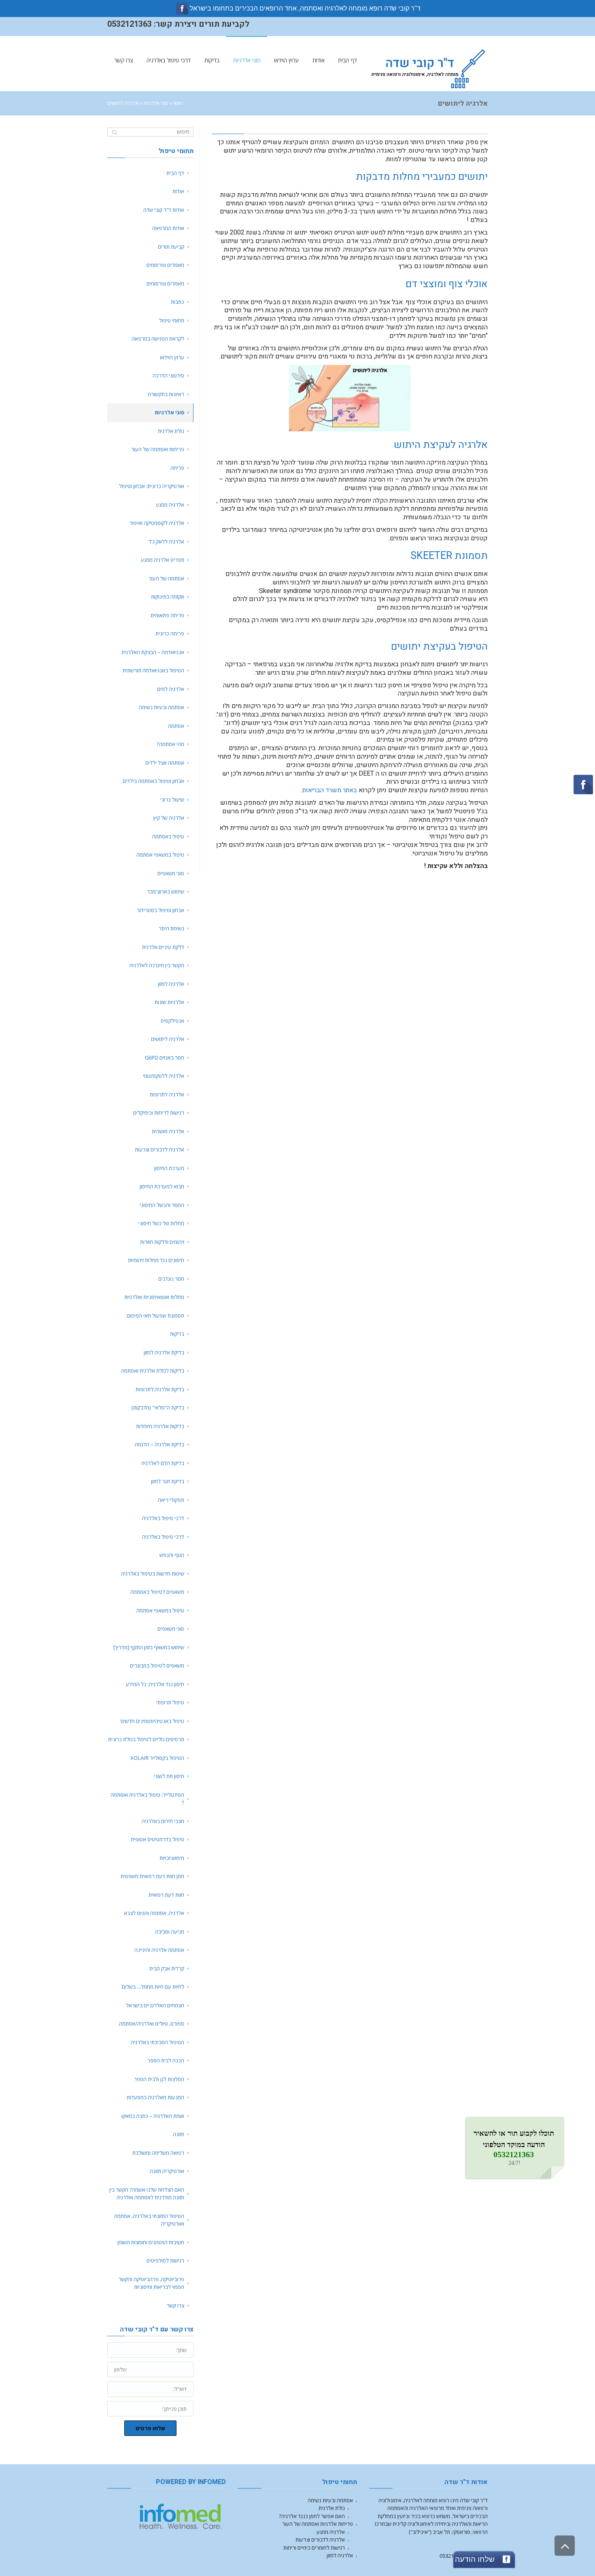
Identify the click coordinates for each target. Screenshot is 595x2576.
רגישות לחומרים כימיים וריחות (314, 2548)
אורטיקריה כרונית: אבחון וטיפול (152, 486)
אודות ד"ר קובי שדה (164, 210)
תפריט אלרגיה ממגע (163, 560)
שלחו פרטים (150, 2428)
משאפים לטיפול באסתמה (157, 1592)
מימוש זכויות (172, 1858)
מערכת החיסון (169, 1168)
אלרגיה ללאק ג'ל (166, 542)
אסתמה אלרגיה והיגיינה (159, 1950)
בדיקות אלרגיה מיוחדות (160, 1426)
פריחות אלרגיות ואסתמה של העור (318, 2524)
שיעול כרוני (172, 800)
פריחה (177, 468)
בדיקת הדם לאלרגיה (163, 1463)
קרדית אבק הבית (167, 1968)
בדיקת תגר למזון (168, 1481)
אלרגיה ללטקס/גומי (164, 1076)
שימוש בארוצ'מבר (166, 891)
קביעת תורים (171, 247)
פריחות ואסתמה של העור (158, 449)
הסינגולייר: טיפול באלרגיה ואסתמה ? (147, 1799)
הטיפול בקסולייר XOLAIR (157, 1758)
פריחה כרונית (170, 633)
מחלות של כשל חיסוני (161, 1223)
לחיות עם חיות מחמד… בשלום (153, 1987)
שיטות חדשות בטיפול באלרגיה (153, 1574)
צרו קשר (175, 2305)
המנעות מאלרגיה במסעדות (155, 2097)
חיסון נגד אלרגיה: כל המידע (155, 1684)
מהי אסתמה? (170, 744)
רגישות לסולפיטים (165, 2260)
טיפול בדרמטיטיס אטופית (157, 1839)
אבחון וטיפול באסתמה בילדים (153, 781)
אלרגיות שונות (169, 1002)
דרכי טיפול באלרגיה (163, 1518)
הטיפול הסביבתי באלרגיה (157, 2042)
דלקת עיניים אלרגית (163, 947)
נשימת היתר (171, 928)
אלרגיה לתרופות (167, 1094)
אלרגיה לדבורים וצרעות (159, 1149)
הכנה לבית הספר (166, 2060)
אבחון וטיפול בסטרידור (160, 910)
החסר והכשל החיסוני (162, 1205)
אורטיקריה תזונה (167, 2171)
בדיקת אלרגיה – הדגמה (159, 1444)
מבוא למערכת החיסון (162, 1186)
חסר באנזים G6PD (165, 1058)
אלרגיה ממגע (170, 505)
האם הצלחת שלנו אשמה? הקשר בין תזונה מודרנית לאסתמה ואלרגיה (147, 2194)
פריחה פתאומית (167, 615)
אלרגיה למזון (171, 984)
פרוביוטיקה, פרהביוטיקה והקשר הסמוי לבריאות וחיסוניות (151, 2283)
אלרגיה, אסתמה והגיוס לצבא (154, 1913)
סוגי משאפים (171, 873)
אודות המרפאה (168, 228)
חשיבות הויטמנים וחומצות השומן (151, 2242)
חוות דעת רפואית (166, 1895)
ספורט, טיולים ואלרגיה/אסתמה (152, 2024)
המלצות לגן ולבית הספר (159, 2079)
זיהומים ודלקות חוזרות (162, 1242)
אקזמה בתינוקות (168, 597)
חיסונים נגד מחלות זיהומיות (156, 1260)
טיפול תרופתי (170, 1702)
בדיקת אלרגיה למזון (164, 1352)
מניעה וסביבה (170, 1932)
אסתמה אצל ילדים (165, 763)
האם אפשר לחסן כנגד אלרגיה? (312, 2516)
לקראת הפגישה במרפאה (158, 339)
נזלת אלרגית (171, 431)
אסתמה (176, 726)
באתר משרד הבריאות (330, 790)
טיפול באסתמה (168, 836)
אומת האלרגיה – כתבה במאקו (153, 2116)
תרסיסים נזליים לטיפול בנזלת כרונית (146, 1739)
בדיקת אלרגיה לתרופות (160, 1389)
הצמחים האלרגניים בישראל (155, 2005)
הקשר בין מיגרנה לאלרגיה (157, 965)
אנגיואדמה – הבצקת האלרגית (153, 652)
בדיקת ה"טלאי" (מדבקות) (158, 1407)
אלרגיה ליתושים (168, 1039)
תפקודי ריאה (171, 1500)
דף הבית (175, 173)
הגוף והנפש (172, 1555)
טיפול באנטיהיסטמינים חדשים (152, 1721)
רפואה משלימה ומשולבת (158, 2153)
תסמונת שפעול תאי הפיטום (155, 1316)
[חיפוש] (114, 132)
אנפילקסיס (172, 1021)
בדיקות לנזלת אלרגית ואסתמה (153, 1371)
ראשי (178, 103)
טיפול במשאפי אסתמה (160, 855)
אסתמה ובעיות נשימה (161, 707)
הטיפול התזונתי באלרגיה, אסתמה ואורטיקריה (149, 2220)
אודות (178, 191)
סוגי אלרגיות (156, 103)
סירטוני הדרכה (168, 375)
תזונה (178, 2134)
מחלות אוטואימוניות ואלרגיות (154, 1297)
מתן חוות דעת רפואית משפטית (152, 1876)
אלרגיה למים (171, 689)
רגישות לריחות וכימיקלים (159, 1113)
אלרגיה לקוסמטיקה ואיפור (157, 523)
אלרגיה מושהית (168, 1131)
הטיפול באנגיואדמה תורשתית (153, 670)
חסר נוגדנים (171, 1279)
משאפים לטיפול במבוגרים (156, 1665)
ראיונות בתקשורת (166, 394)
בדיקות (177, 1334)
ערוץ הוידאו (172, 357)
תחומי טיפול (172, 320)
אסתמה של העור (166, 578)
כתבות (177, 302)
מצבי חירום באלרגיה (163, 1821)
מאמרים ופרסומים (165, 265)
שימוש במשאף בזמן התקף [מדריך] (149, 1647)
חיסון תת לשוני (169, 1776)
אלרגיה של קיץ (169, 818)
